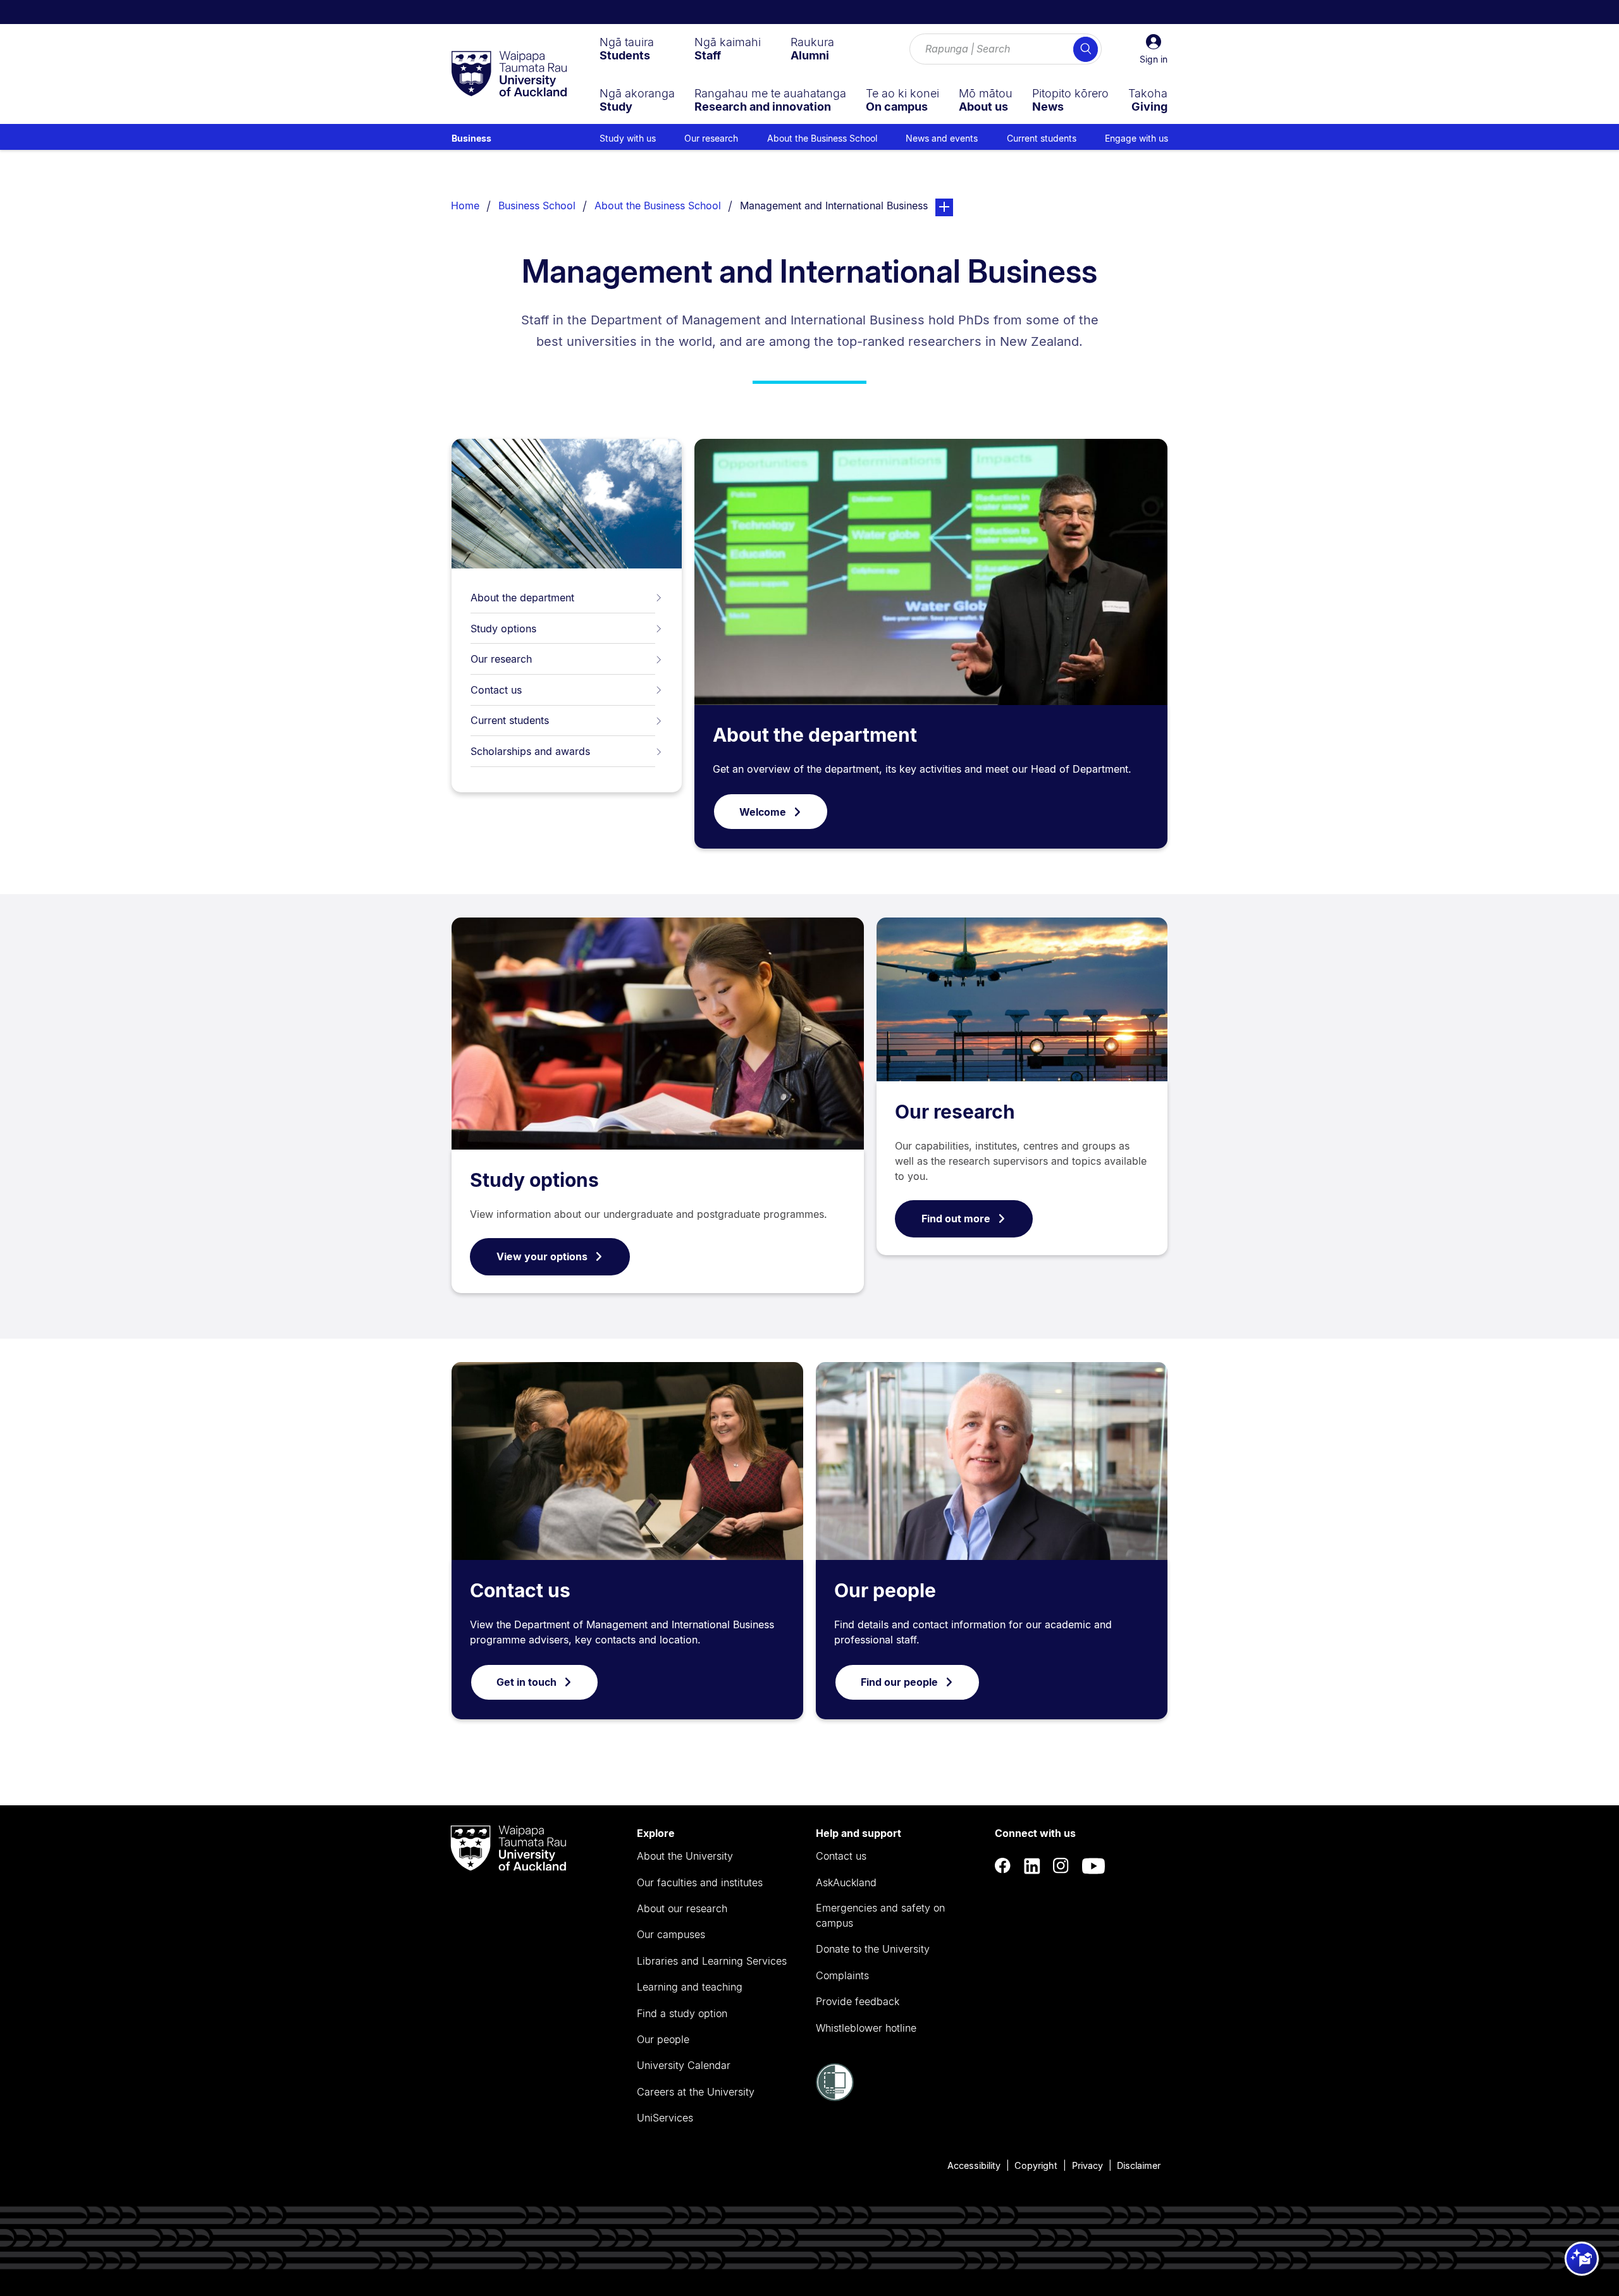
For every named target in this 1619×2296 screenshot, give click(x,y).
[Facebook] (1003, 1866)
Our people (885, 1590)
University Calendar (684, 2065)
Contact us (496, 690)
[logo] (509, 75)
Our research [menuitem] (711, 138)
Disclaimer (1139, 2165)
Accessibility (974, 2165)
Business (471, 138)
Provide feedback (858, 2001)
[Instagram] (1061, 1866)
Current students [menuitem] (1042, 138)
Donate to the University (873, 1949)
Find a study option (682, 2013)
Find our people (899, 1682)
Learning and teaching (690, 1987)
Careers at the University (696, 2092)
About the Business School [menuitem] (822, 138)
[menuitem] (627, 49)
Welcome (763, 812)
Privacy (1087, 2165)
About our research (682, 1908)
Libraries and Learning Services (712, 1961)
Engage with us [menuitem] (1136, 138)
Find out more (956, 1219)
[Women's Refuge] (835, 2097)
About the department (522, 598)
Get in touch (526, 1682)
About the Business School (658, 206)
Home (465, 206)
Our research (501, 659)
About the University (685, 1856)
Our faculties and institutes (700, 1882)
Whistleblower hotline (866, 2028)
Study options (503, 629)
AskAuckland (846, 1882)
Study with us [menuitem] (628, 138)
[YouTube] (1093, 1866)
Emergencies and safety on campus (880, 1915)
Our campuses (671, 1934)
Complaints (842, 1975)
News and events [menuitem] (942, 138)
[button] (1154, 49)
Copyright (1036, 2165)
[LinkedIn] (1032, 1866)
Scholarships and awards (530, 751)
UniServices (665, 2118)
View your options (542, 1256)
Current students (510, 720)
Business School (537, 206)
